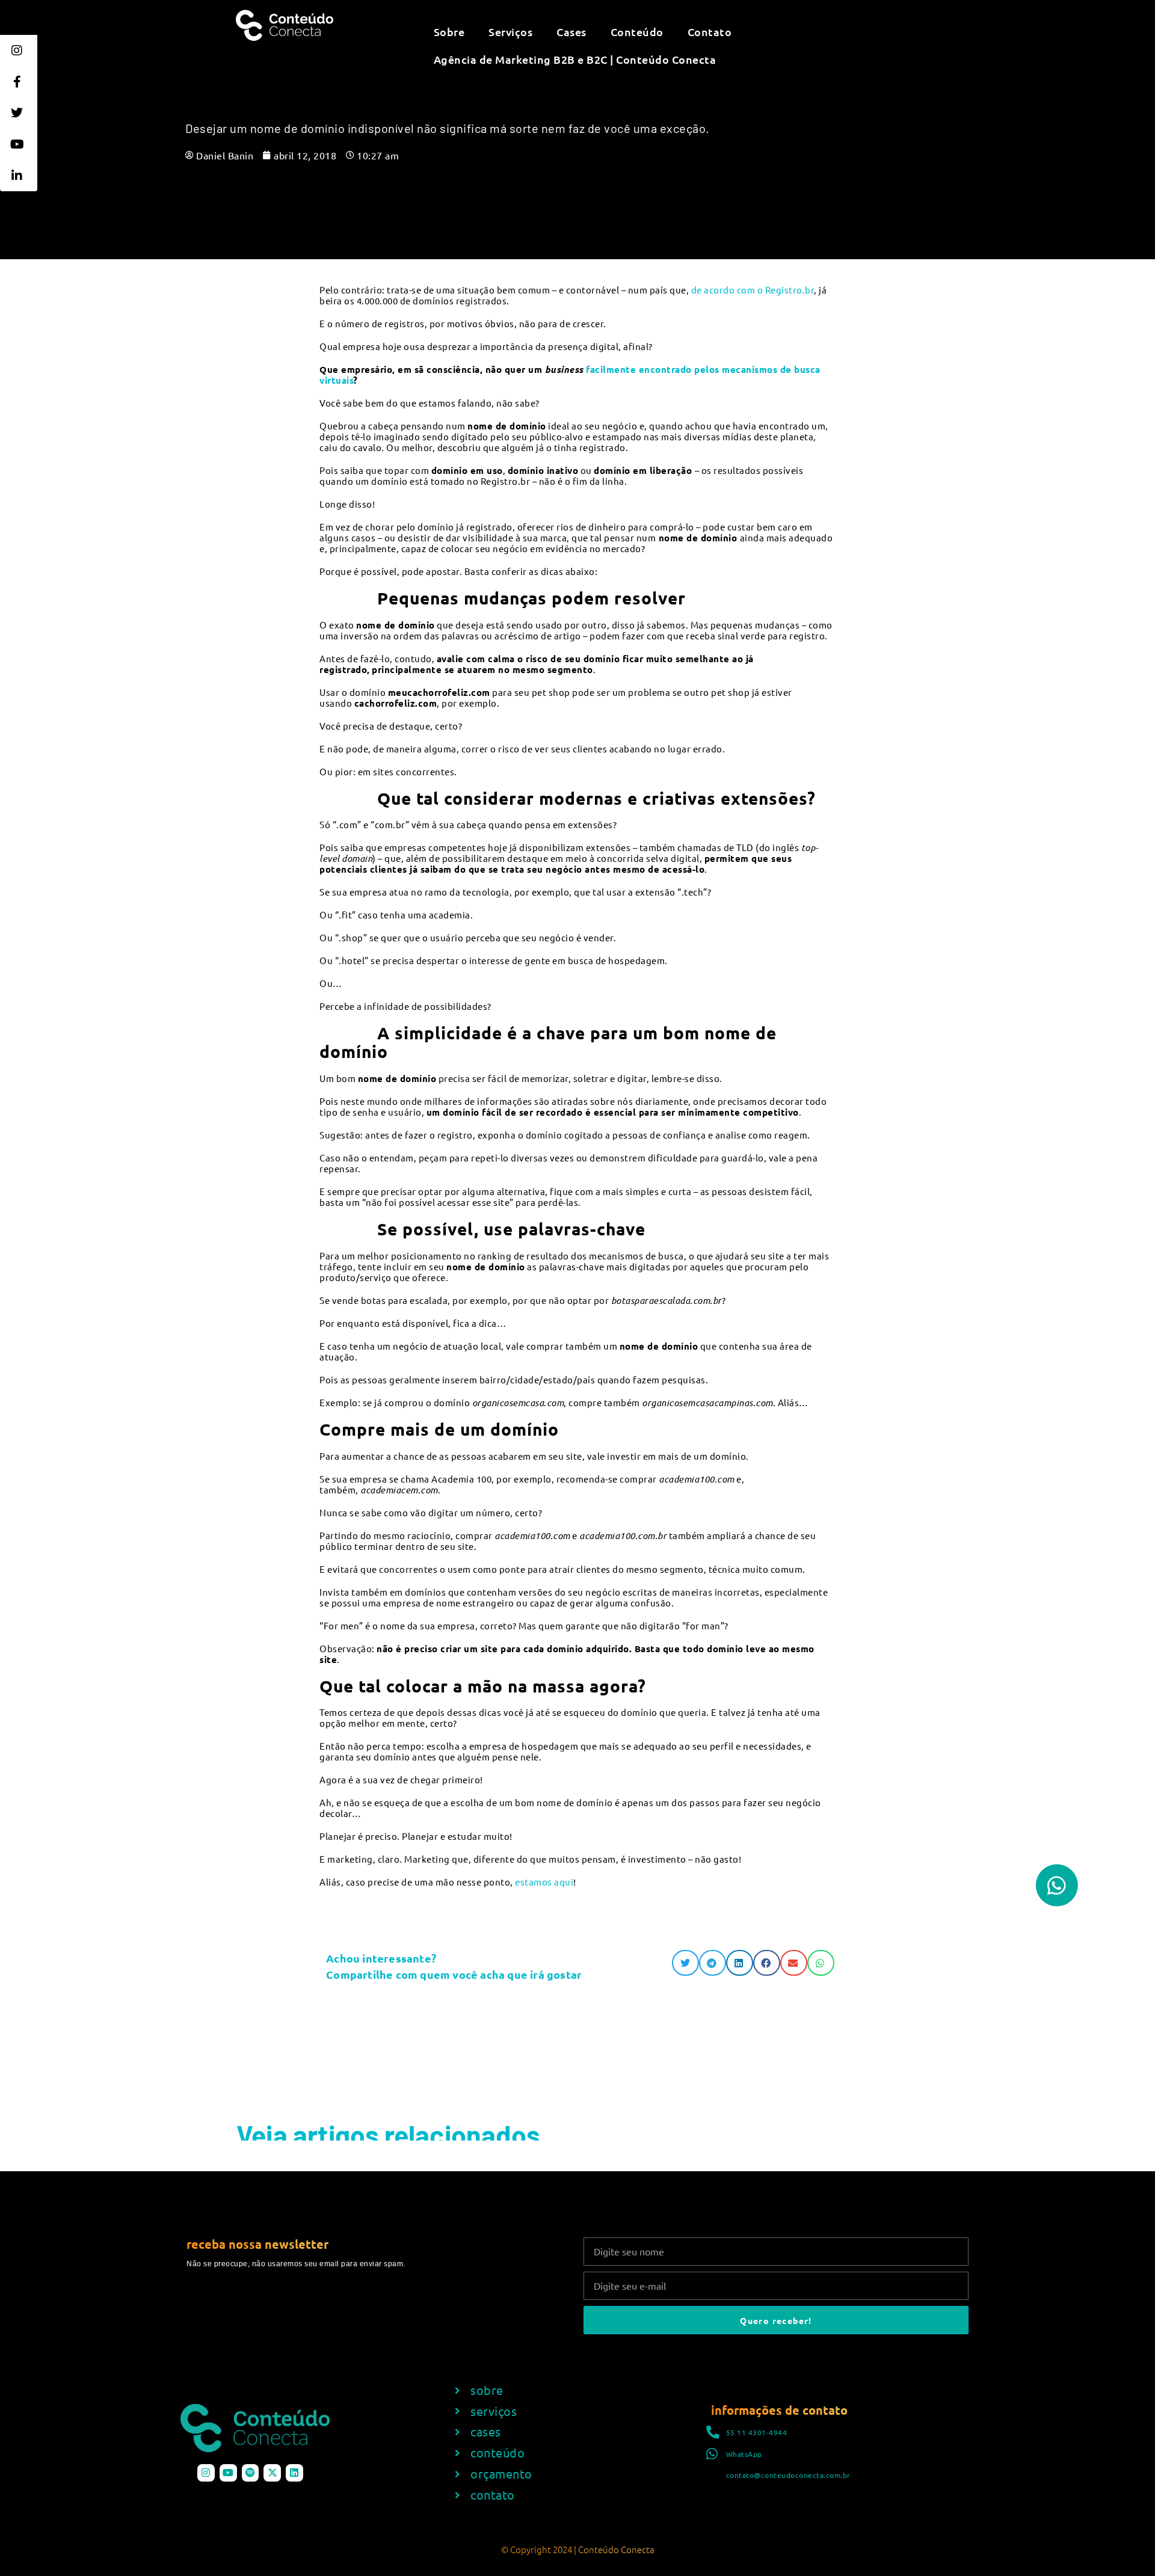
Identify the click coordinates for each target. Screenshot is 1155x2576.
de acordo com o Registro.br (753, 290)
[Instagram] (206, 2473)
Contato (710, 32)
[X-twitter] (272, 2473)
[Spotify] (251, 2473)
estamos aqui (544, 1882)
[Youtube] (228, 2473)
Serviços (510, 32)
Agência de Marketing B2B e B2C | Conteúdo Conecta (575, 59)
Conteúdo (637, 32)
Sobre (449, 32)
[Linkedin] (294, 2473)
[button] (685, 1963)
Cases (571, 32)
